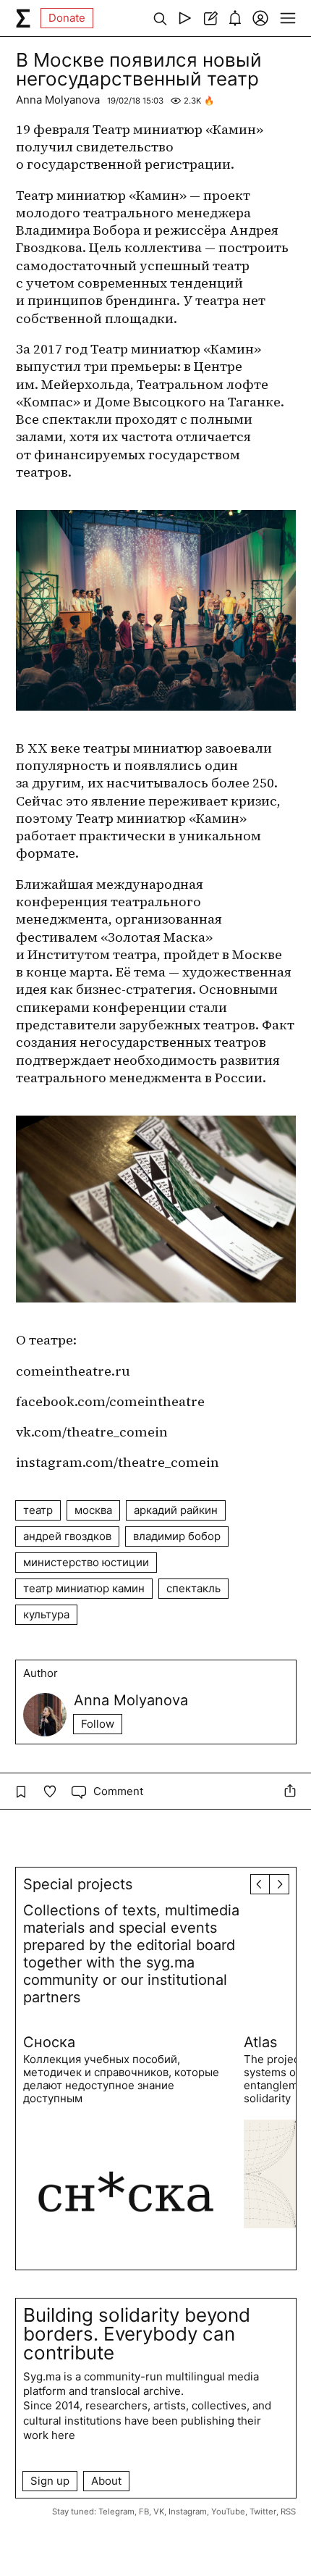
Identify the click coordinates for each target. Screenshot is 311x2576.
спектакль (193, 1588)
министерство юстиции (86, 1562)
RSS (288, 2512)
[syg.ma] (23, 18)
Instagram (188, 2512)
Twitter (263, 2512)
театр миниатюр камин (84, 1588)
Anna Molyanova (58, 100)
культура (46, 1614)
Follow (98, 1724)
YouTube (228, 2512)
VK (159, 2512)
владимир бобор (177, 1536)
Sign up (50, 2481)
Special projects (78, 1884)
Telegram (116, 2512)
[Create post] (210, 18)
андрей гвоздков (67, 1536)
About (106, 2481)
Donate (67, 18)
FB (144, 2512)
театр (38, 1510)
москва (93, 1510)
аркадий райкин (176, 1510)
